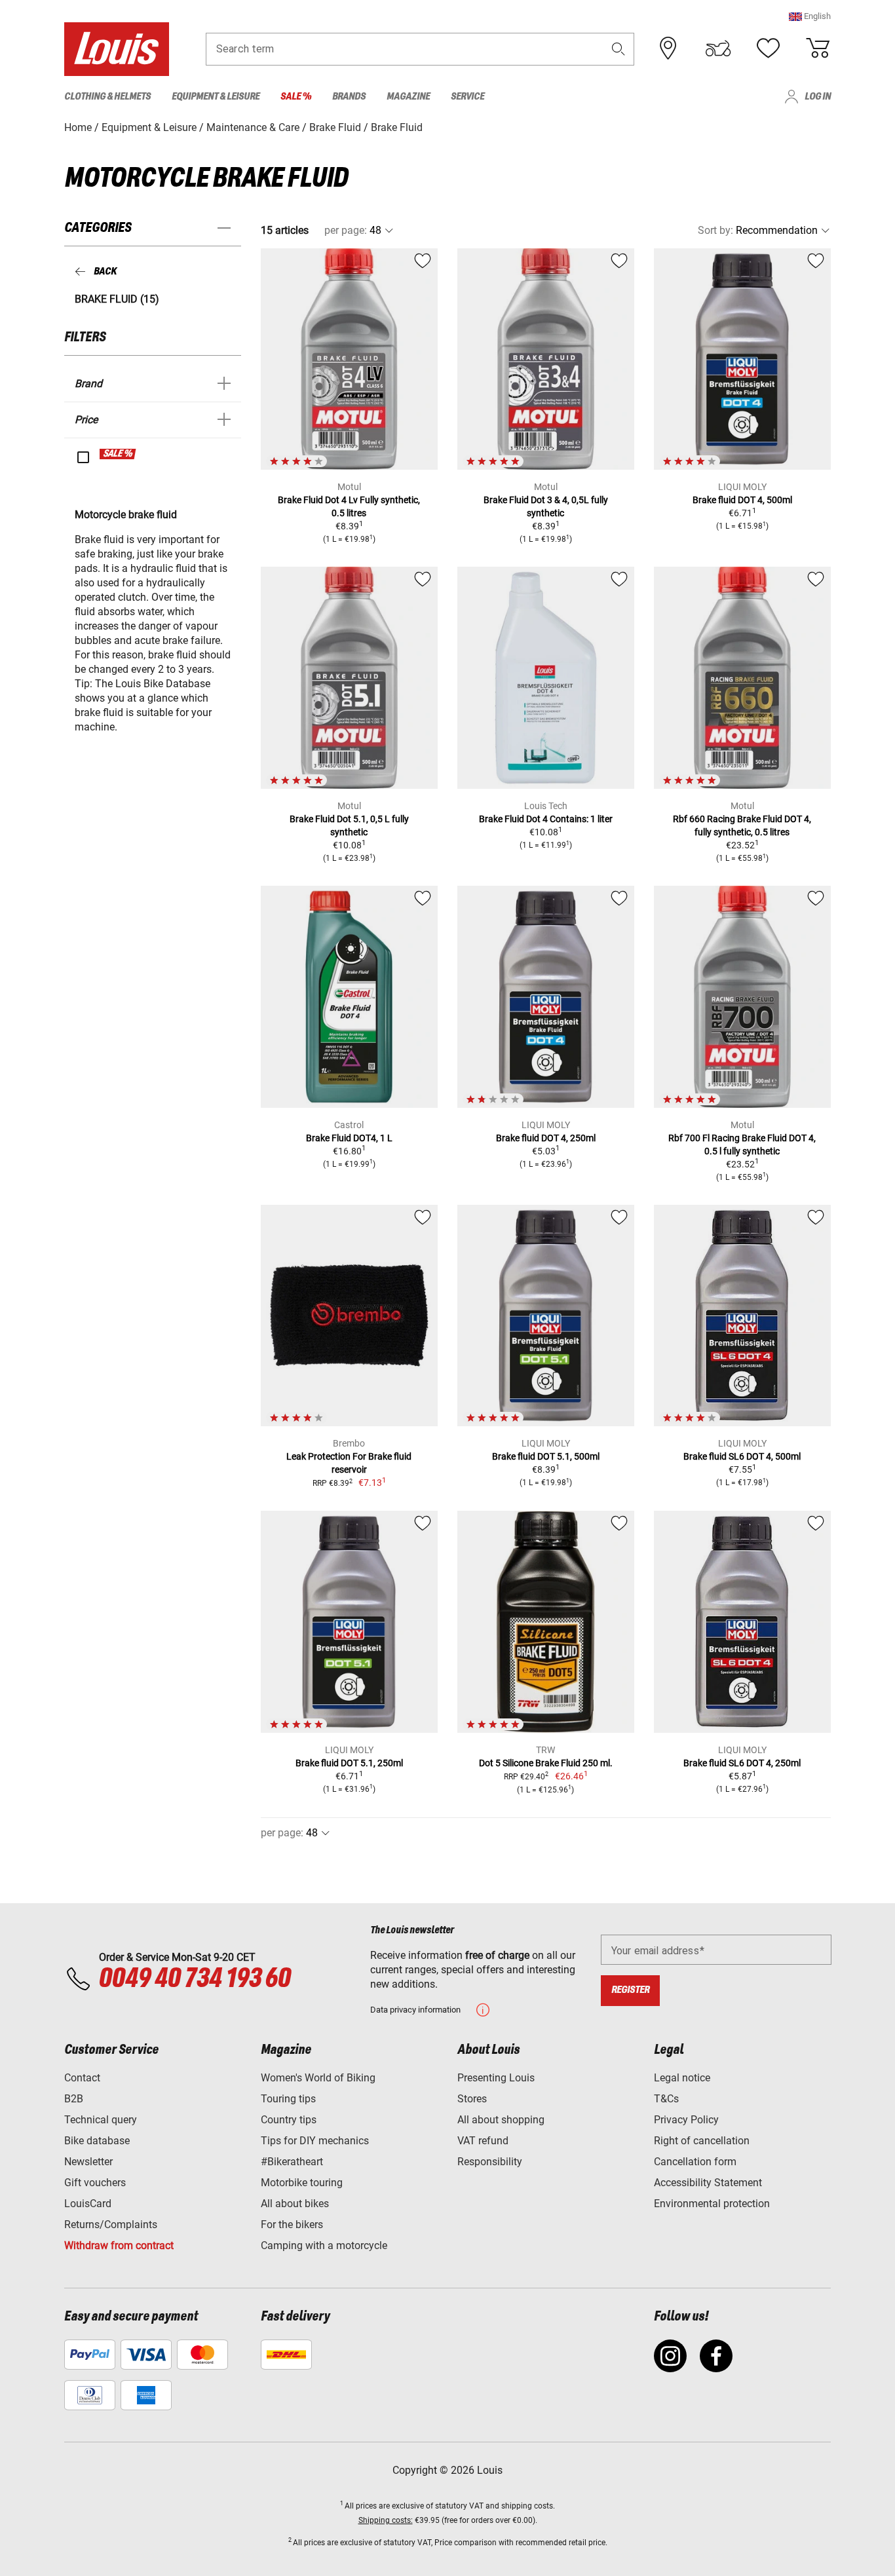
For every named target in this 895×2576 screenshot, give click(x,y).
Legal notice (682, 2078)
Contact (82, 2078)
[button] (810, 16)
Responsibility (490, 2162)
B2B (74, 2099)
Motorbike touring (302, 2183)
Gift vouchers (95, 2183)
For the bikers (292, 2225)
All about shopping (501, 2120)
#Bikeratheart (292, 2162)
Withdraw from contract (119, 2245)
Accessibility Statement (708, 2183)
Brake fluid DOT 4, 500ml (742, 500)
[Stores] (668, 48)
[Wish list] (768, 48)
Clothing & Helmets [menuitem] (107, 97)
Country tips (289, 2120)
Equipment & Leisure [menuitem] (216, 97)
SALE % (118, 454)
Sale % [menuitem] (296, 97)
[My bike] (718, 48)
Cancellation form (695, 2162)
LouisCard (88, 2204)
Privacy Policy (686, 2120)
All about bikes (295, 2204)
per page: (346, 230)
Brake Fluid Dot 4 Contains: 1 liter (546, 819)
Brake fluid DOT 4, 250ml (546, 1138)
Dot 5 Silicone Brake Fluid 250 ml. (546, 1763)
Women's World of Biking (318, 2078)
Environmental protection (712, 2204)
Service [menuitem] (467, 97)
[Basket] (818, 48)
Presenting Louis (496, 2078)
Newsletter (88, 2162)
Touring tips (288, 2099)
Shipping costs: (386, 2520)
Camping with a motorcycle (324, 2245)
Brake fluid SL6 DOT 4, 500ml (742, 1456)
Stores (472, 2099)
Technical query (101, 2120)
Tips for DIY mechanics (315, 2141)
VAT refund (483, 2141)
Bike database (97, 2141)
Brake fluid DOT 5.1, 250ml (349, 1763)
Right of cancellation (702, 2141)
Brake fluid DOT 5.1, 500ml (546, 1456)
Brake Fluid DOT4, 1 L (349, 1138)
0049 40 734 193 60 (194, 1979)
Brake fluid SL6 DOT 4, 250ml (742, 1763)
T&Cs (666, 2099)
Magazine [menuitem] (408, 97)
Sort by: (715, 230)
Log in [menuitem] (818, 97)
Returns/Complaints (111, 2225)
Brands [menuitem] (349, 97)
